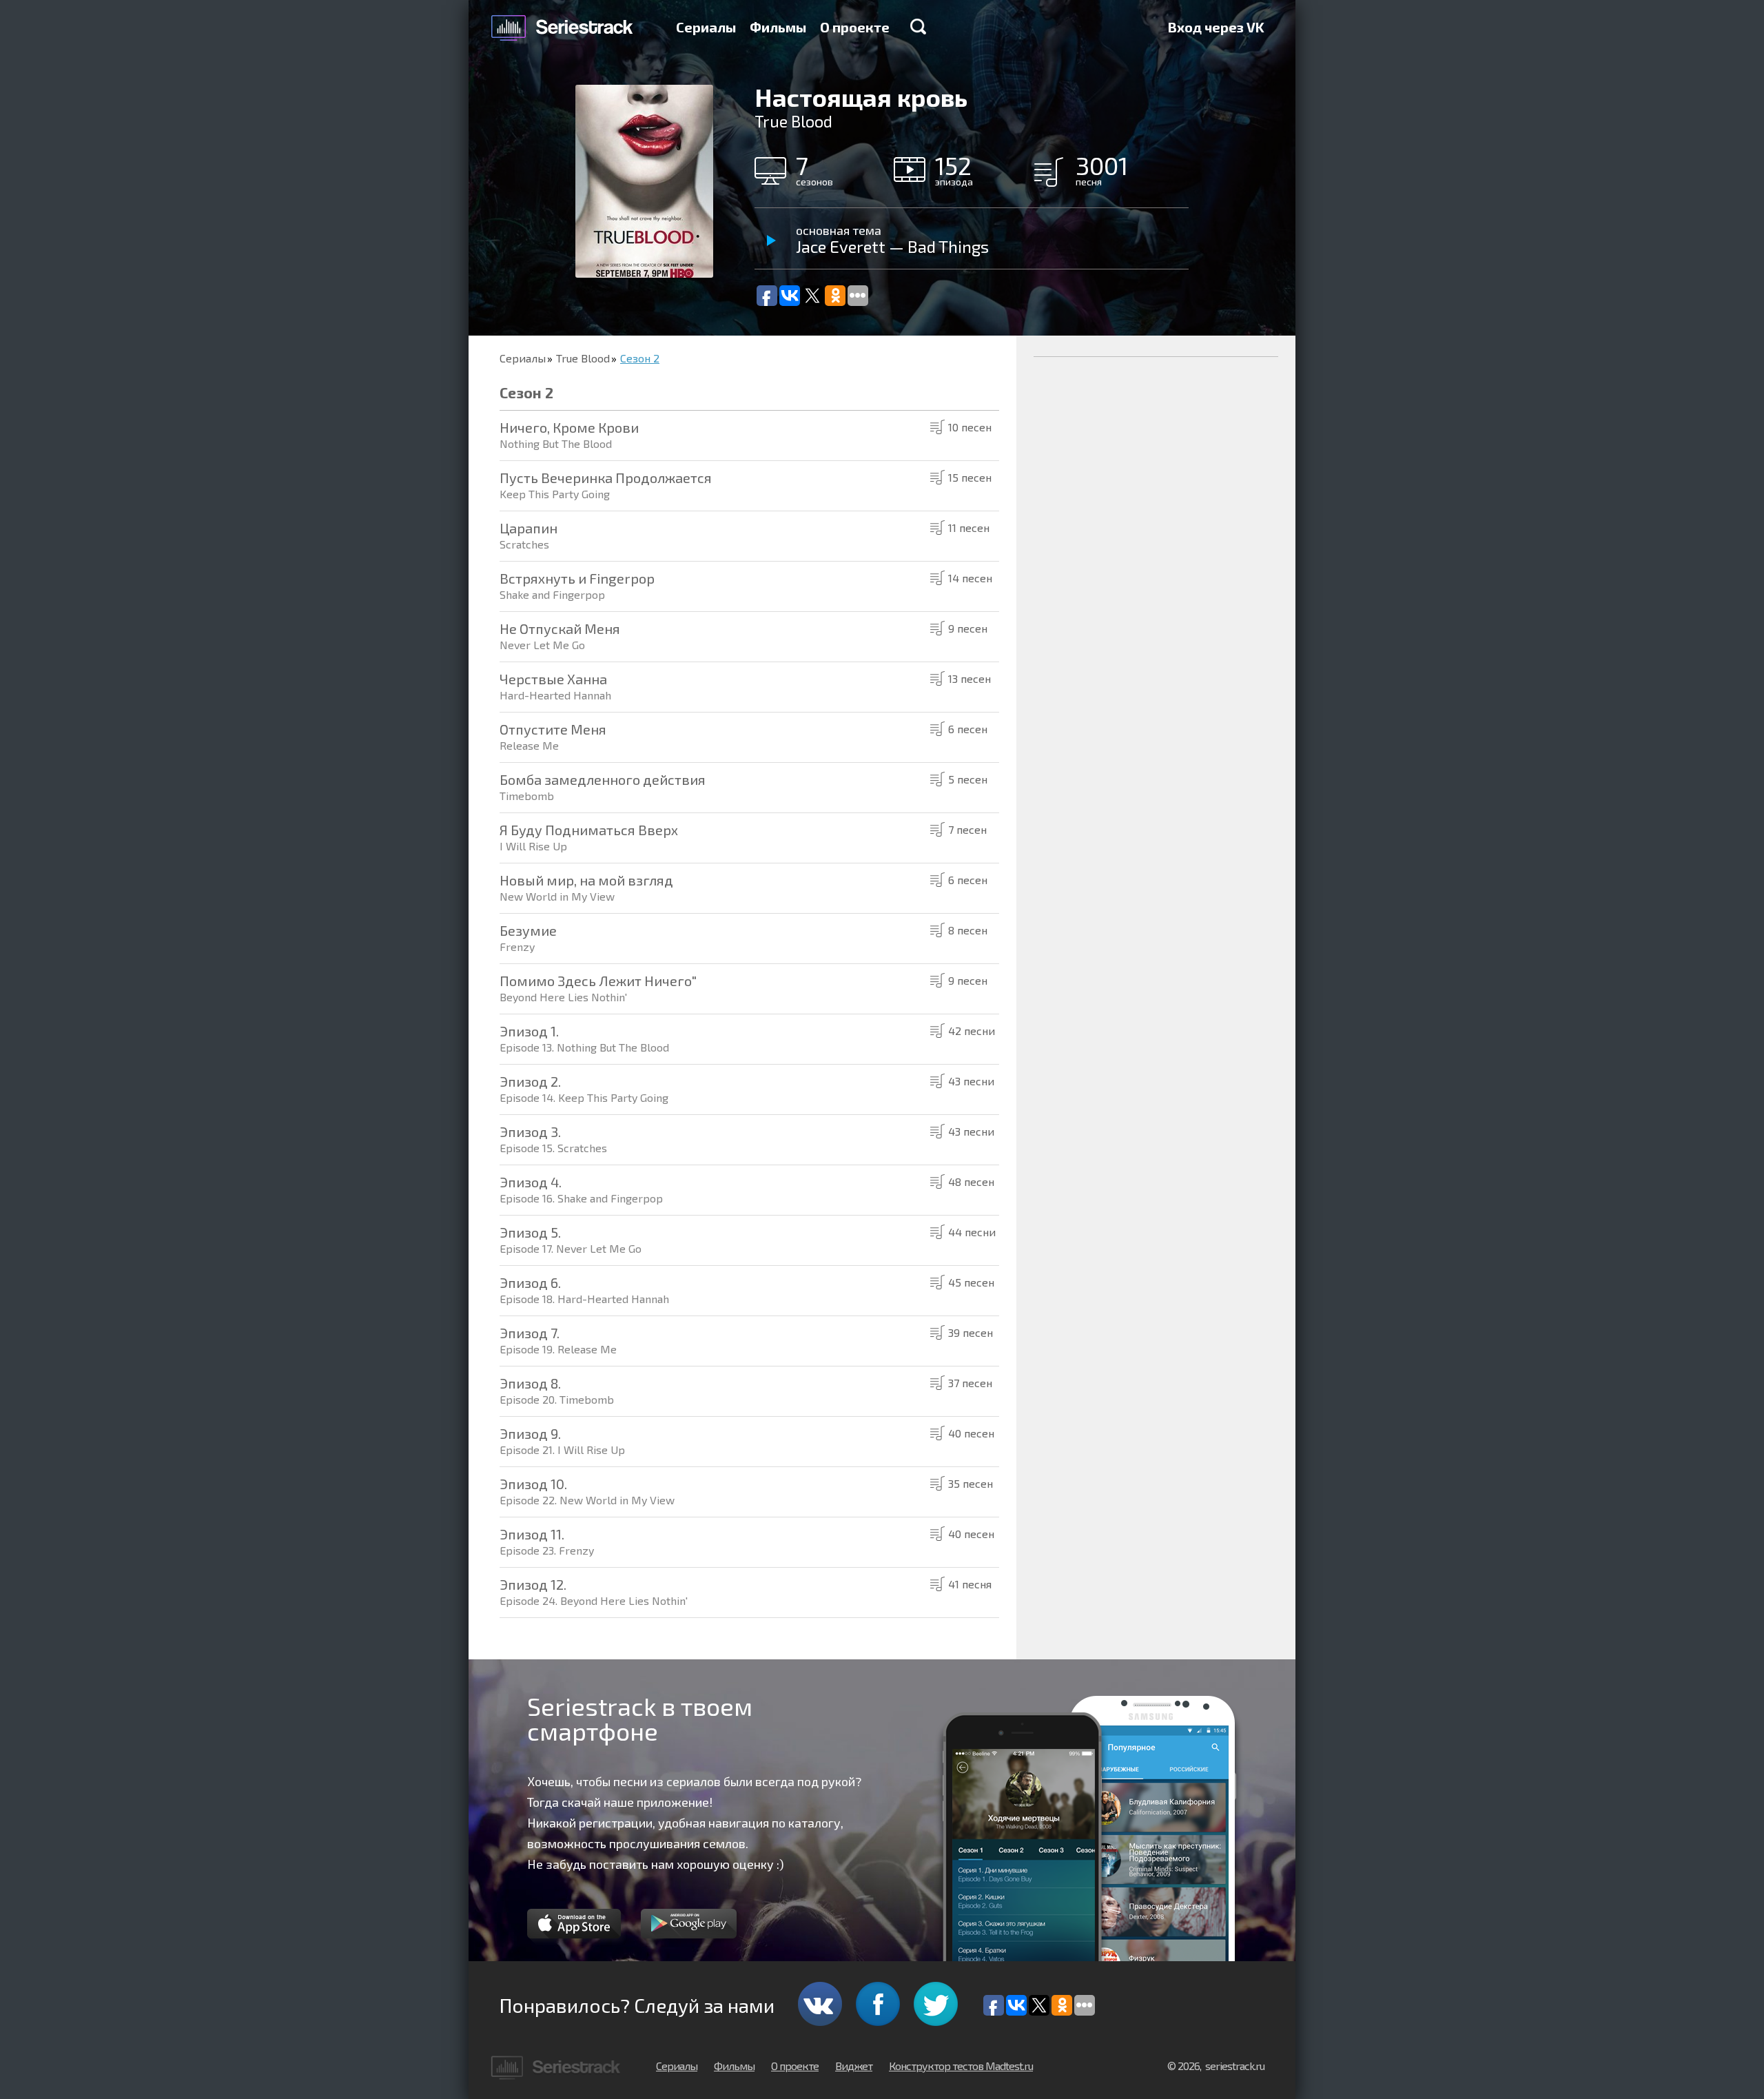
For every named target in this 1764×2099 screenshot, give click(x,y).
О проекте (855, 27)
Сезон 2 (640, 358)
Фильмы (778, 27)
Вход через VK (1216, 27)
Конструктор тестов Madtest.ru (961, 2066)
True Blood (583, 358)
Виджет (854, 2066)
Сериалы (706, 27)
